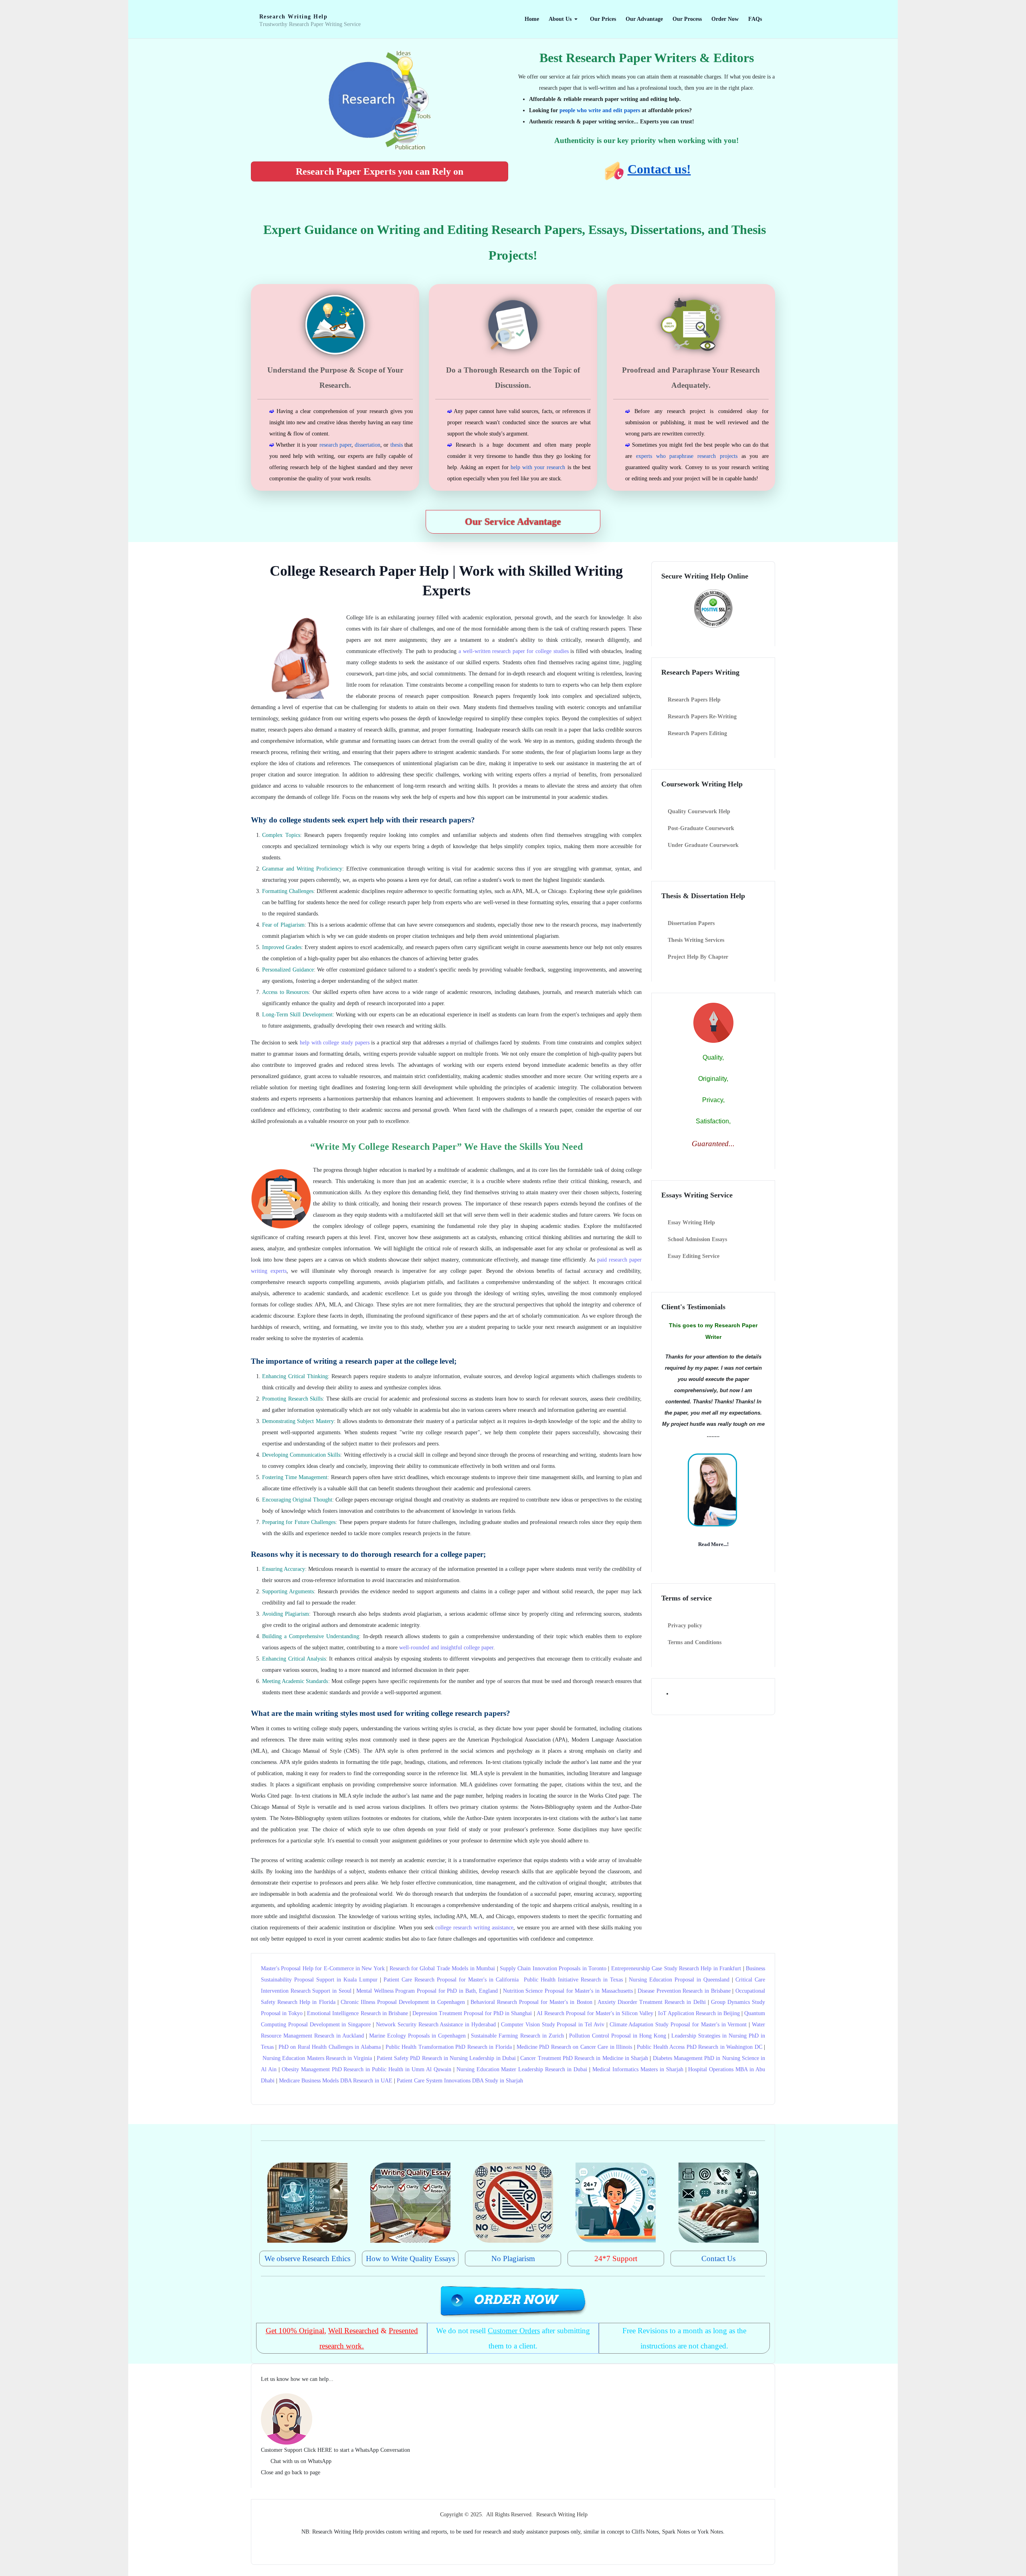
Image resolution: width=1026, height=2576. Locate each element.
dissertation (368, 445)
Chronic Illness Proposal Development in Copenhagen (403, 2002)
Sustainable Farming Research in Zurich (517, 2036)
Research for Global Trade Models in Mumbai (442, 1968)
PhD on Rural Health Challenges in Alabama (330, 2047)
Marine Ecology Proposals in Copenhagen (417, 2036)
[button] (565, 19)
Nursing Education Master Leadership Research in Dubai (522, 2069)
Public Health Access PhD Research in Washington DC (699, 2047)
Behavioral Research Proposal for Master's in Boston (531, 2002)
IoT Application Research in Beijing (699, 2013)
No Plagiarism (513, 2259)
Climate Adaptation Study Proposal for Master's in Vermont (678, 2025)
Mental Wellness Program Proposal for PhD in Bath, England (427, 1991)
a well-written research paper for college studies (514, 651)
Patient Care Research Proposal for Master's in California (451, 1980)
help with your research (538, 467)
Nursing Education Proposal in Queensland (679, 1980)
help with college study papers (335, 1043)
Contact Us (718, 2259)
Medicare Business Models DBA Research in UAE (336, 2081)
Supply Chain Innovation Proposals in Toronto (553, 1968)
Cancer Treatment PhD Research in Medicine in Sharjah (584, 2058)
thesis (397, 445)
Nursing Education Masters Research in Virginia (317, 2058)
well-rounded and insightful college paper (446, 1648)
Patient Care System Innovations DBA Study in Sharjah (460, 2081)
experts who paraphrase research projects (687, 456)
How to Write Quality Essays (410, 2259)
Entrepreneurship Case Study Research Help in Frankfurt (676, 1968)
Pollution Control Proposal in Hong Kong (618, 2036)
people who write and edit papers (600, 110)
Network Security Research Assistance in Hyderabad (436, 2025)
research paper (335, 445)
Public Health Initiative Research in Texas (573, 1980)
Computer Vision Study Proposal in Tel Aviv (553, 2025)
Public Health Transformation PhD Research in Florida (449, 2047)
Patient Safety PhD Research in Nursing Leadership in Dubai (446, 2058)
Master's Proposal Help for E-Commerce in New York (323, 1968)
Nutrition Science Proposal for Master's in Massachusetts (568, 1991)
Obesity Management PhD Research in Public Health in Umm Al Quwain (367, 2069)
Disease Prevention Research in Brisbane (684, 1991)
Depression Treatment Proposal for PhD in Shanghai (472, 2013)
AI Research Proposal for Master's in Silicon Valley (595, 2013)
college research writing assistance (474, 1928)
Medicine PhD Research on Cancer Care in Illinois (574, 2047)
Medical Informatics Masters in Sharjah (638, 2069)
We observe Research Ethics (307, 2259)
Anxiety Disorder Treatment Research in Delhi (652, 2002)
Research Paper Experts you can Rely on (380, 171)
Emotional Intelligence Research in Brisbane (357, 2013)
